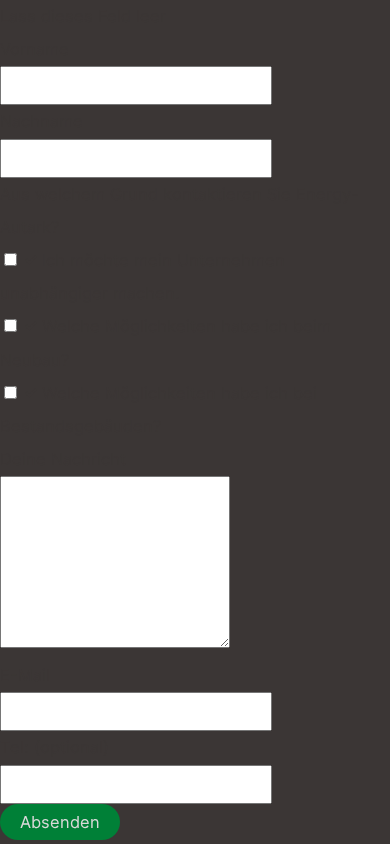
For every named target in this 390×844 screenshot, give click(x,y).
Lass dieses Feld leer (83, 16)
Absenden (60, 822)
